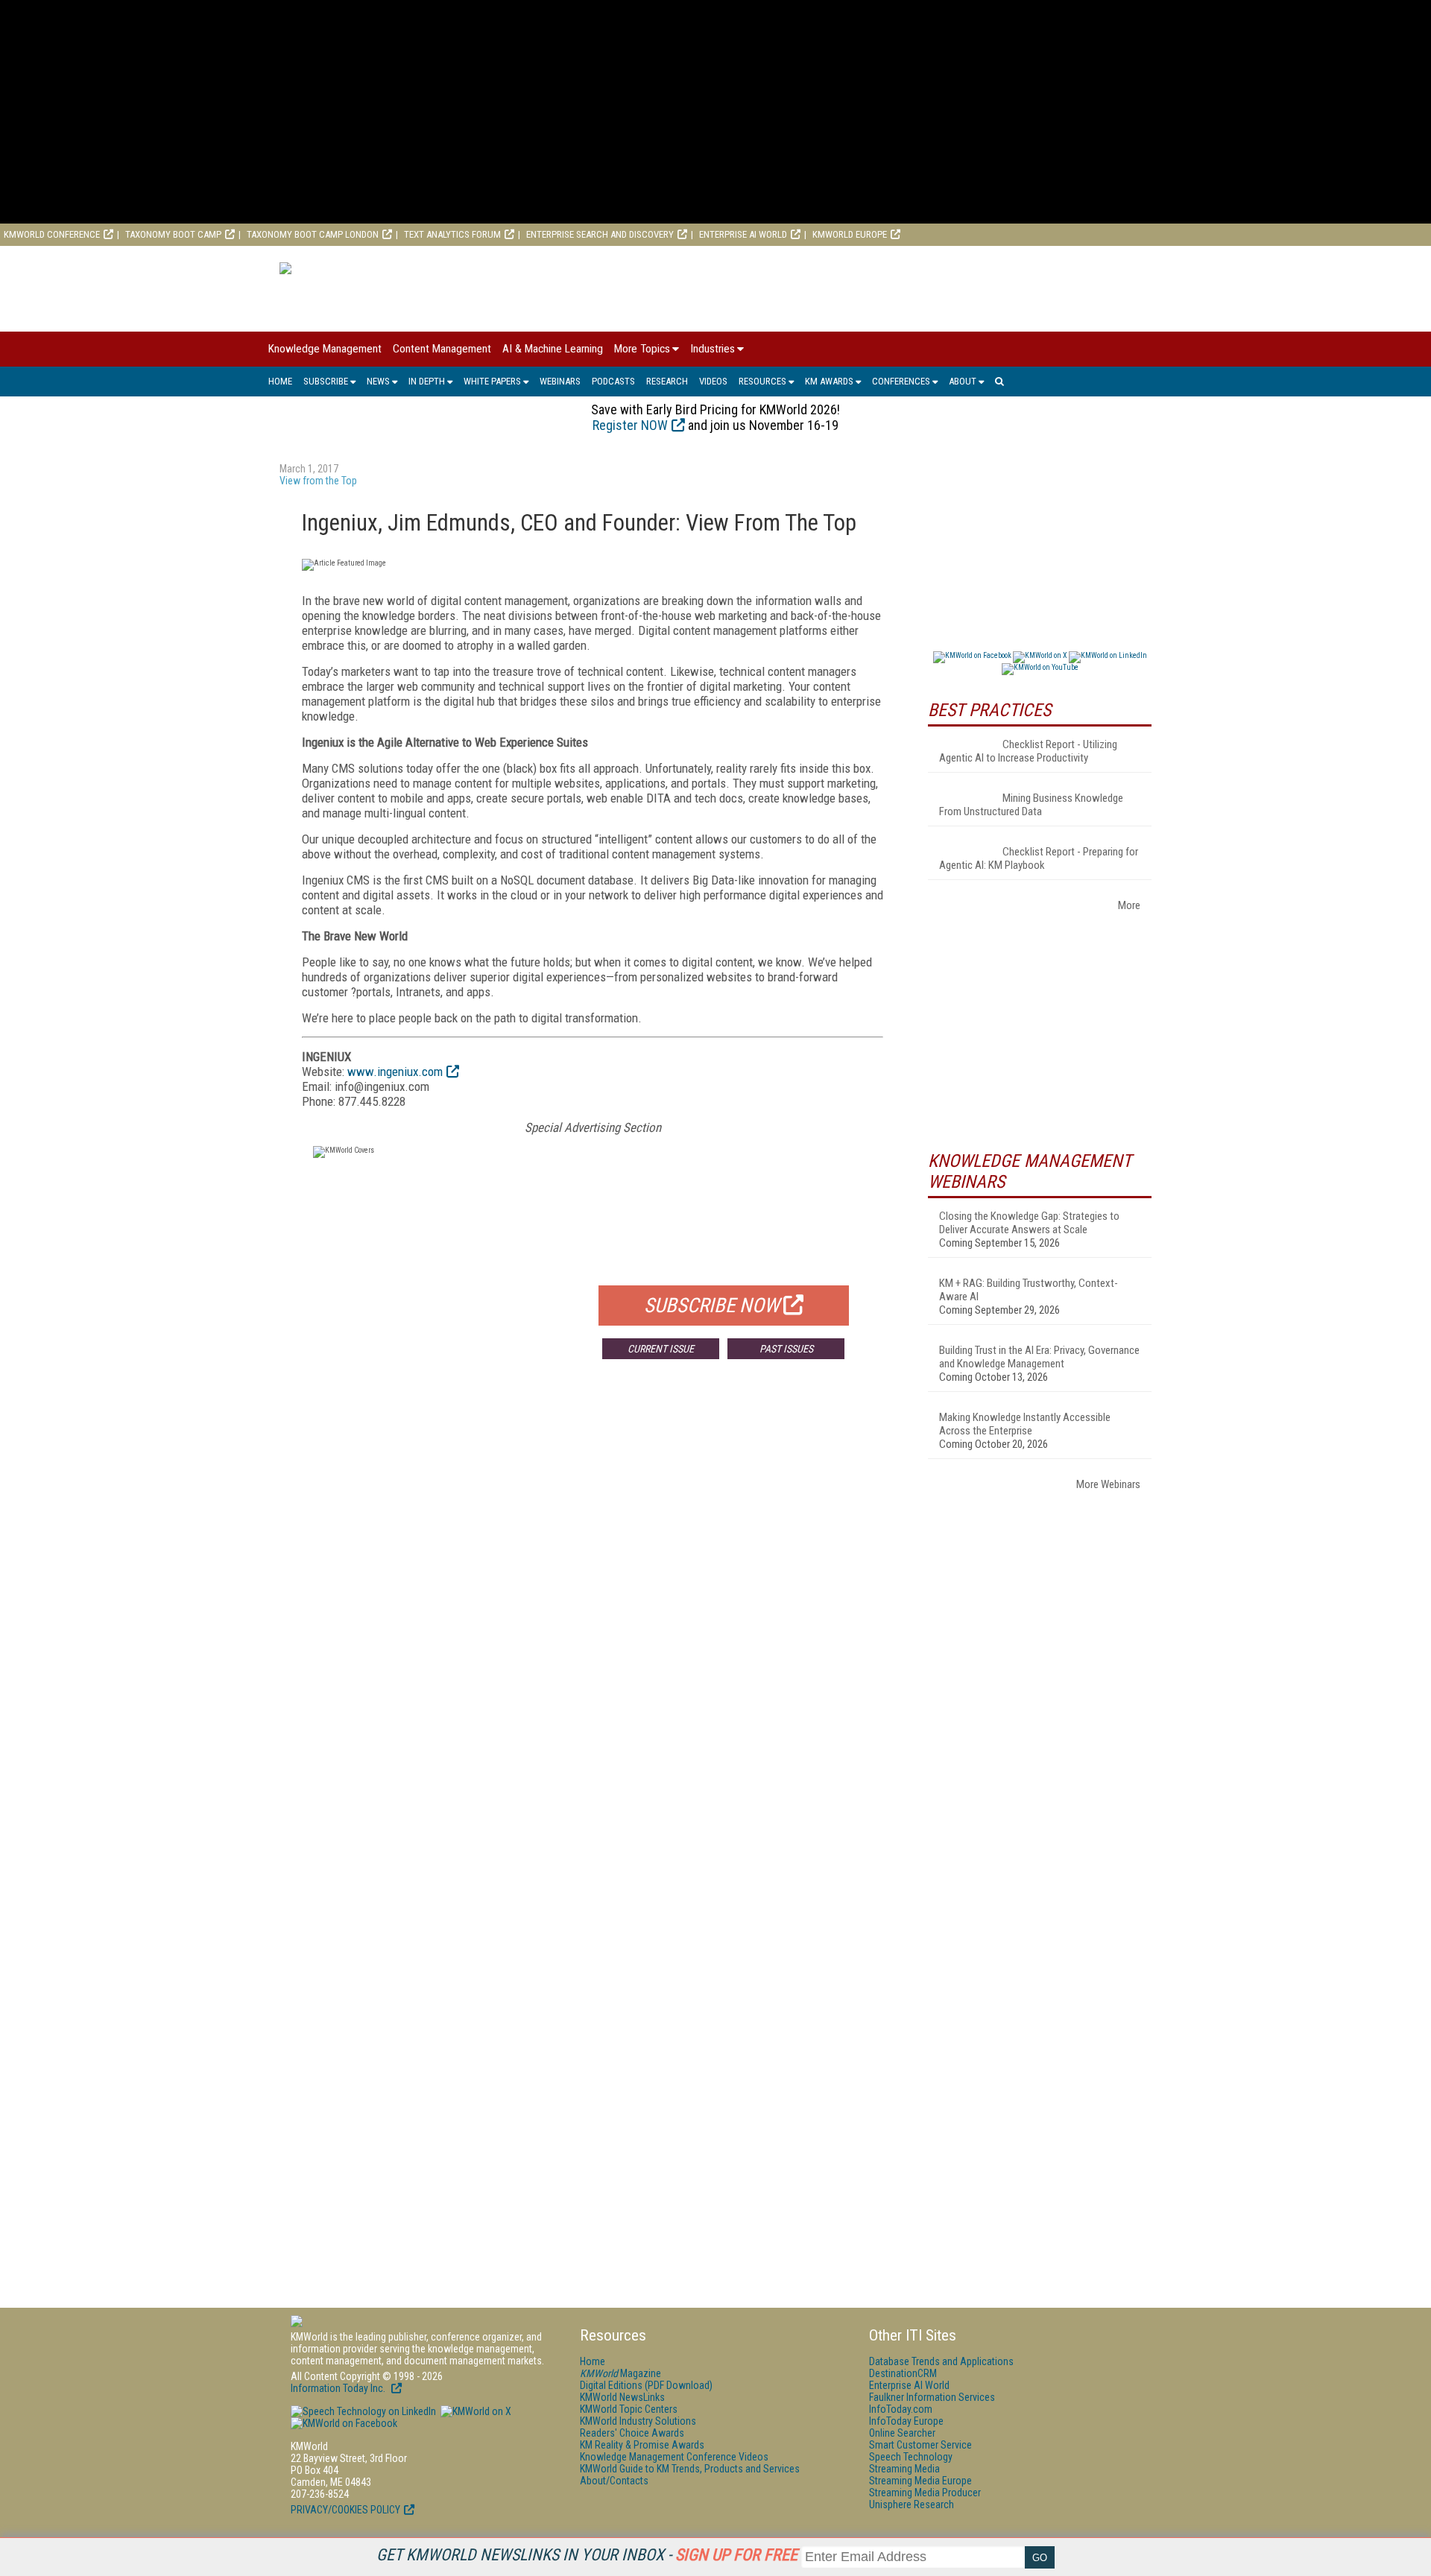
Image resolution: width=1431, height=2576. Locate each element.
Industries (713, 349)
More (1129, 905)
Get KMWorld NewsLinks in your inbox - (587, 2555)
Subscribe (326, 381)
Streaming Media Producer (925, 2493)
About (963, 381)
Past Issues (786, 1349)
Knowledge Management (325, 349)
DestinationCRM (903, 2373)
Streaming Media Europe (920, 2481)
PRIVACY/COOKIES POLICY (345, 2510)
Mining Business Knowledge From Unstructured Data (1031, 805)
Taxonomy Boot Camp (173, 234)
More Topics (642, 349)
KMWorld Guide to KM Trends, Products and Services (690, 2469)
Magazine (620, 2373)
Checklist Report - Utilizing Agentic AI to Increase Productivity (1028, 751)
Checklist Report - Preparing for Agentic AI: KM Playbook (1039, 858)
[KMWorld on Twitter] (475, 2411)
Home (280, 381)
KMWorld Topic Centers (629, 2409)
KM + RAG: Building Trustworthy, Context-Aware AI (1029, 1290)
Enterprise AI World (743, 234)
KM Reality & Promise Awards (642, 2445)
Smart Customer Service (920, 2445)
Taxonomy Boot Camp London (313, 234)
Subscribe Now (712, 1306)
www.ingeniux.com (395, 1072)
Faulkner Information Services (932, 2397)
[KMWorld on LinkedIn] (363, 2411)
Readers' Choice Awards (632, 2433)
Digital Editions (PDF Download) (646, 2385)
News (378, 381)
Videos (713, 381)
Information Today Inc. (339, 2388)
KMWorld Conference (52, 234)
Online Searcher (902, 2433)
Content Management (442, 349)
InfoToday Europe (906, 2421)
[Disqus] (593, 1591)
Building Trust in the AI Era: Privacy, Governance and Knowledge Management (1039, 1357)
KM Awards (829, 381)
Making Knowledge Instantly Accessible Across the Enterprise (1025, 1424)
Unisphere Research (912, 2504)
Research (667, 381)
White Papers (492, 381)
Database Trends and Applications (941, 2361)
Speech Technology (911, 2457)
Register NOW (630, 425)
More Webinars (1108, 1484)
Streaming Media (904, 2469)
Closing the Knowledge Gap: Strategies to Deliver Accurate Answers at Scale (1029, 1223)
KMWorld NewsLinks (622, 2397)
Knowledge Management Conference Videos (674, 2457)
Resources (762, 381)
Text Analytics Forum (452, 234)
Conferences (901, 381)
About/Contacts (614, 2481)
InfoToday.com (901, 2409)
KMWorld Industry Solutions (638, 2421)
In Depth (427, 381)
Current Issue (661, 1349)
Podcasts (613, 381)
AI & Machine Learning (553, 349)
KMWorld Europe (850, 234)
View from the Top (318, 481)
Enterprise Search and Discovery (600, 234)
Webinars (560, 381)
